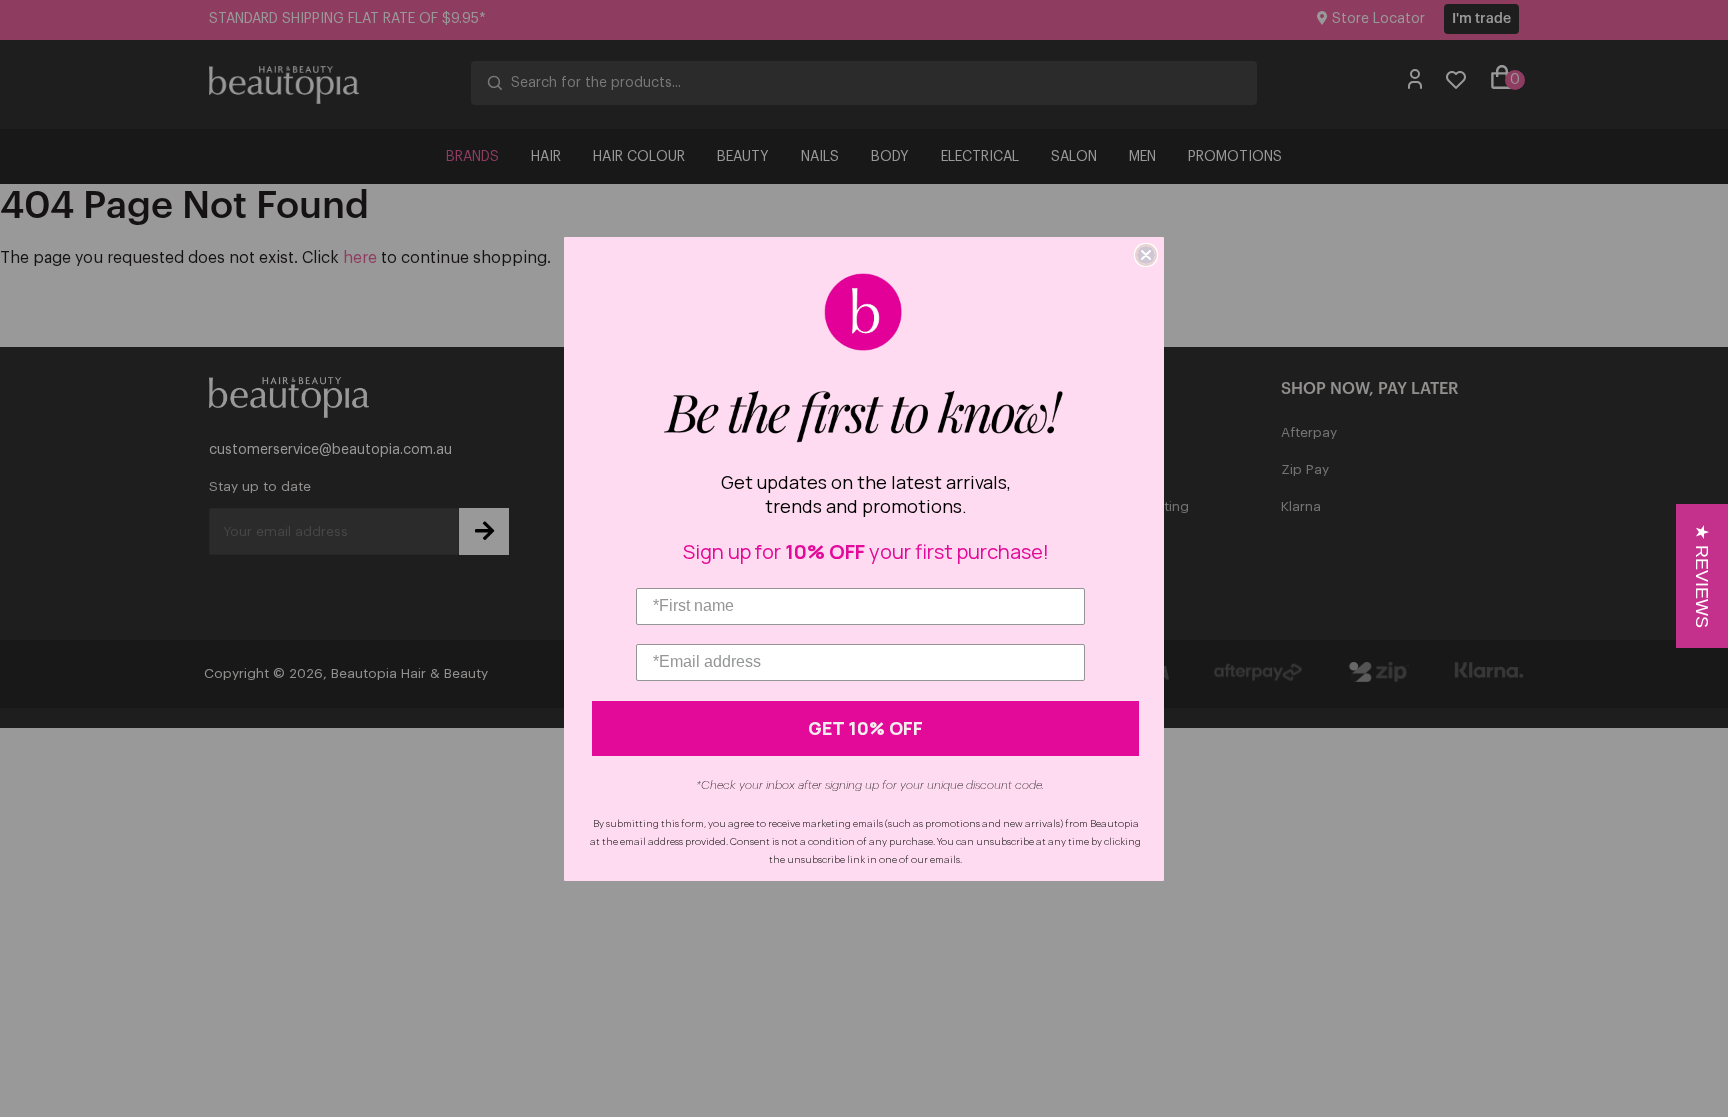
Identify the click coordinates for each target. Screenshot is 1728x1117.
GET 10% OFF (865, 728)
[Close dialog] (1146, 255)
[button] (1702, 576)
